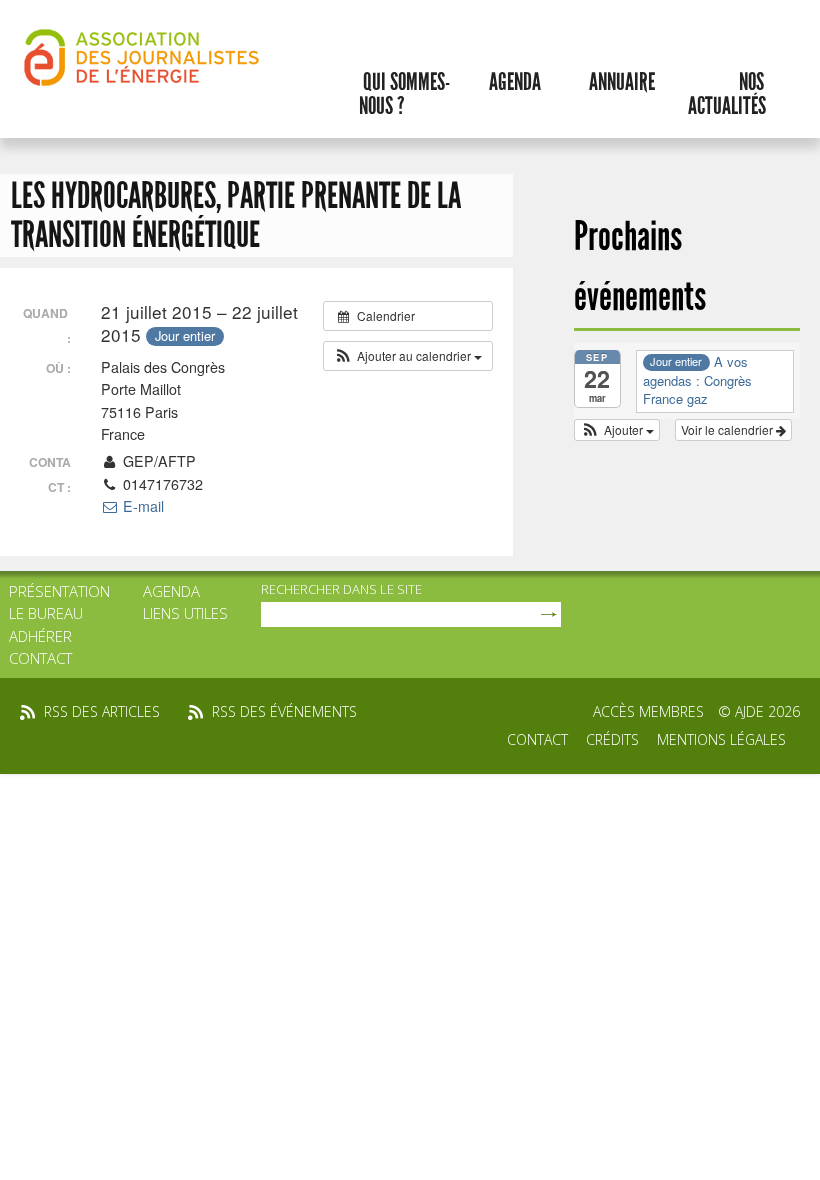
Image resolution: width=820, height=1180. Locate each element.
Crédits (612, 739)
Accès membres (648, 711)
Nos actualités (727, 94)
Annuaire (622, 82)
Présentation (59, 591)
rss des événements (284, 711)
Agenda (515, 82)
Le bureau (46, 613)
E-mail (141, 506)
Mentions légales (721, 739)
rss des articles (102, 711)
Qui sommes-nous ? (404, 94)
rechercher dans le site (341, 589)
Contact (40, 658)
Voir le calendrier (728, 429)
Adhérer (40, 636)
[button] (408, 356)
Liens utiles (185, 613)
